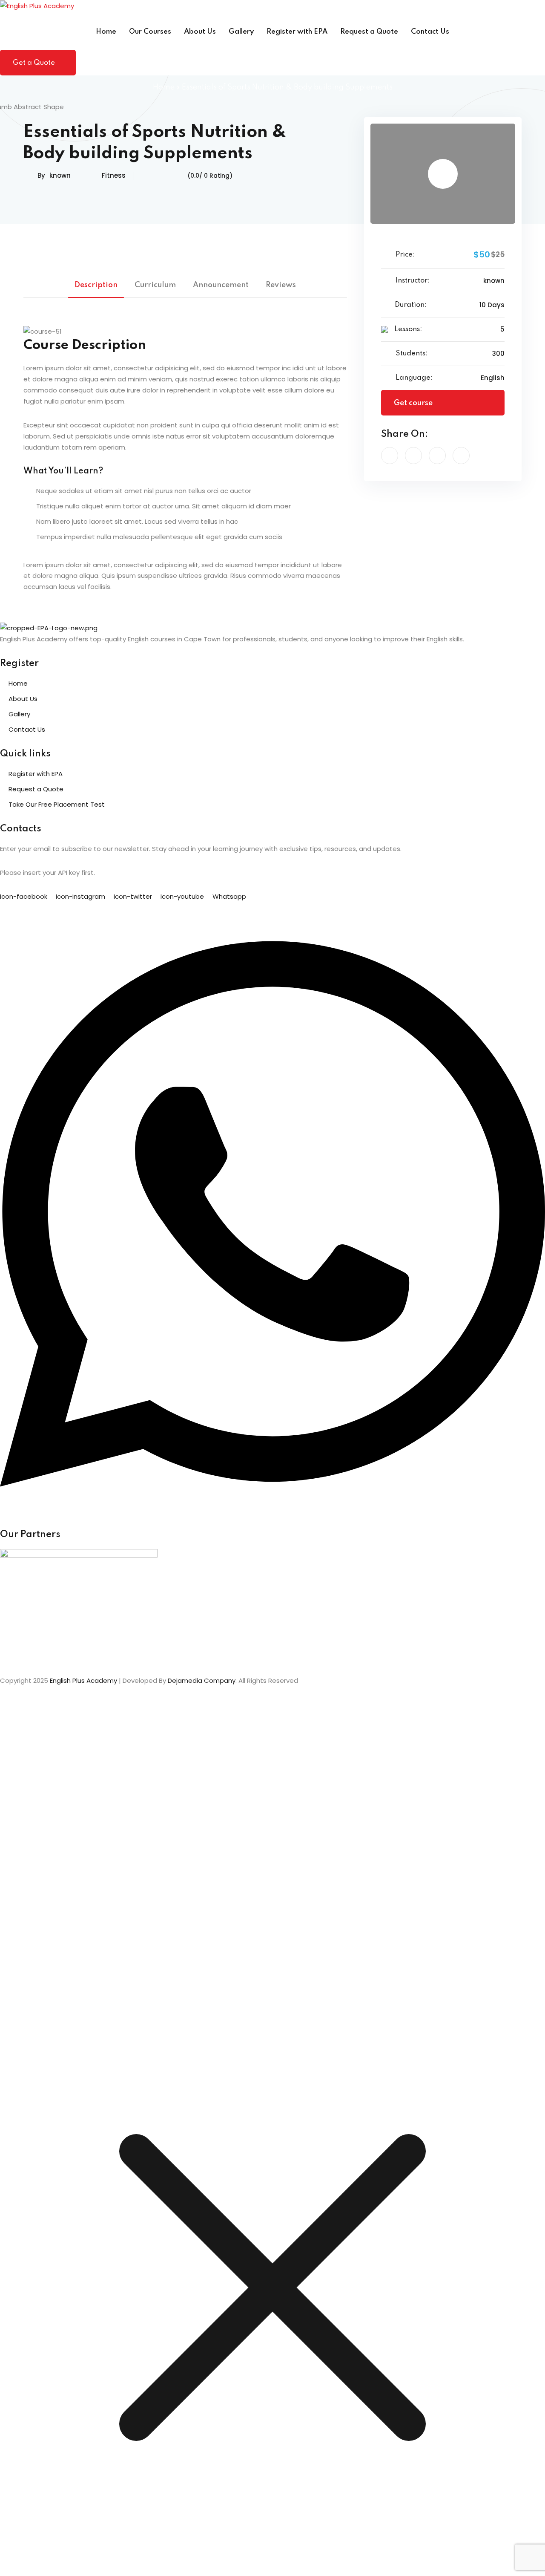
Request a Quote (369, 32)
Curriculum (155, 285)
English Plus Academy (83, 1680)
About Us (200, 32)
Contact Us (430, 32)
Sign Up (55, 1998)
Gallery (241, 32)
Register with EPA (297, 32)
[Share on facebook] (390, 456)
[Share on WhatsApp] (461, 456)
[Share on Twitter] (413, 456)
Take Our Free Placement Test (57, 804)
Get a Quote (34, 63)
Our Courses (150, 32)
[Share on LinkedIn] (437, 456)
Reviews (281, 285)
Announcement (221, 285)
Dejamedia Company (202, 1680)
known (60, 175)
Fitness (114, 175)
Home (106, 32)
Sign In (77, 1998)
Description (96, 285)
